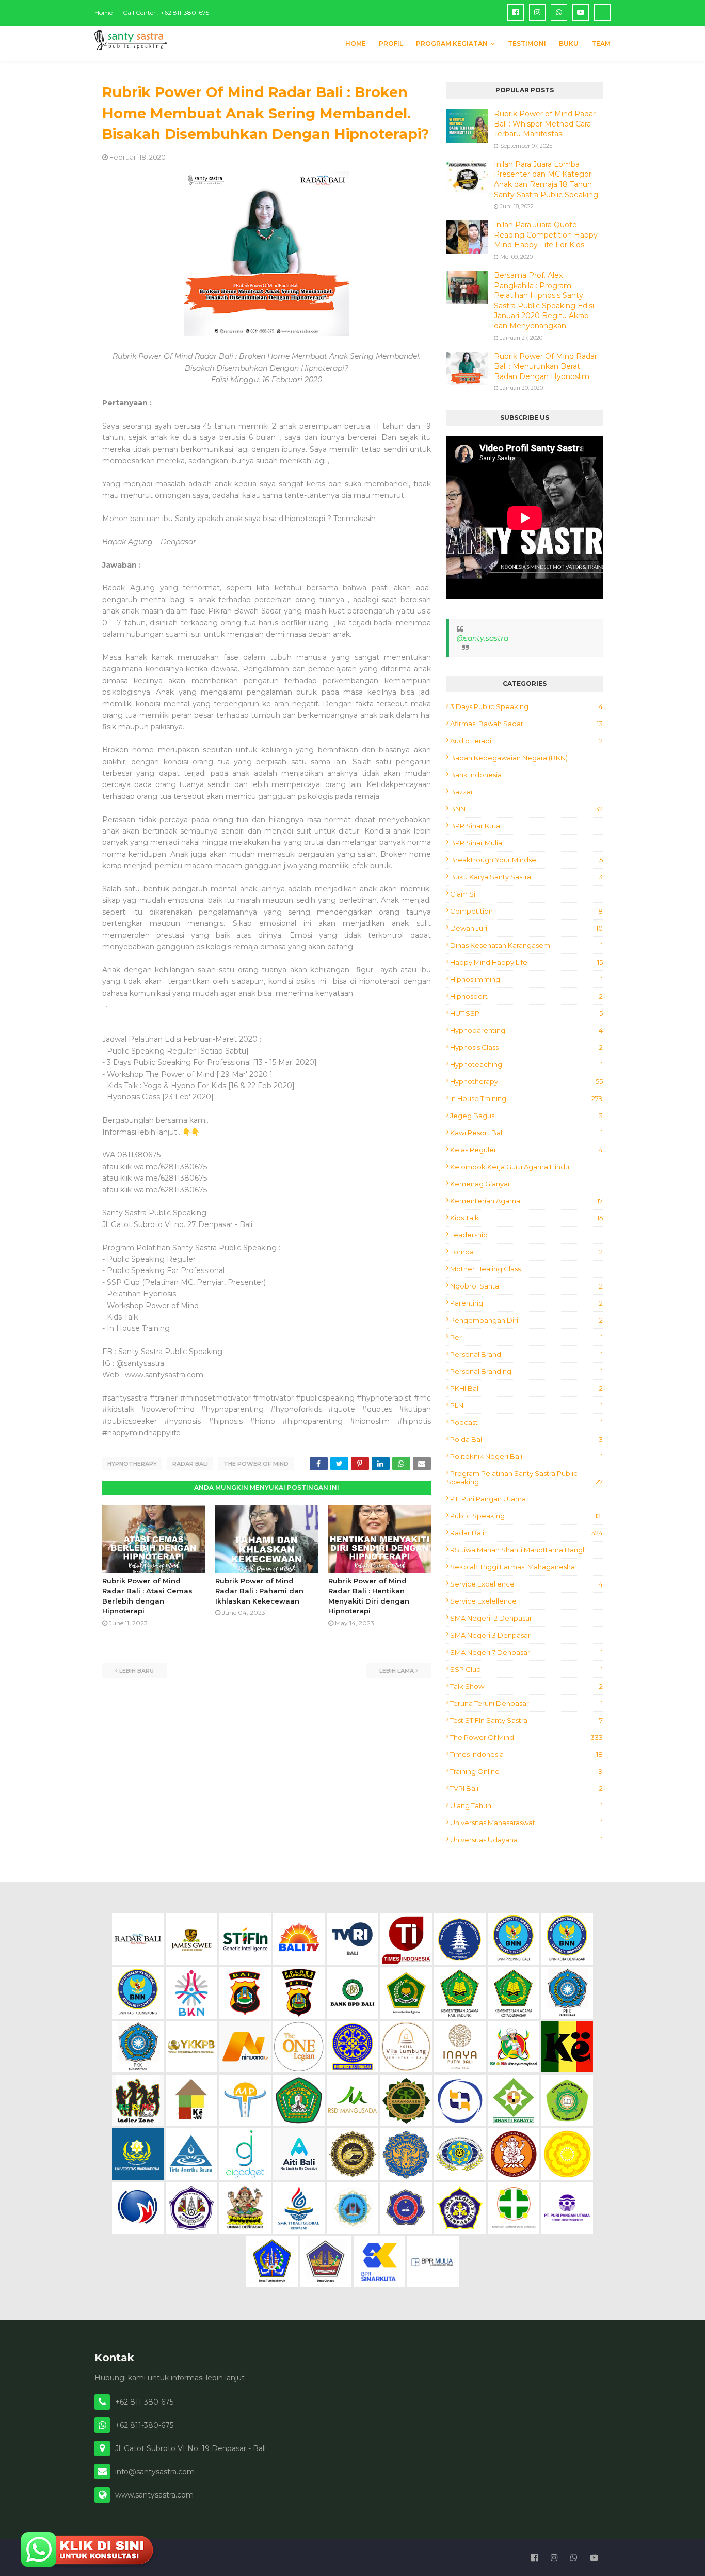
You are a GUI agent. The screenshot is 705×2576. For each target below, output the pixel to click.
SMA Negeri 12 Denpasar (526, 1618)
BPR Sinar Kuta (526, 826)
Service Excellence (526, 1584)
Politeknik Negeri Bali (526, 1456)
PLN (526, 1405)
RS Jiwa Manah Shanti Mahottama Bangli (526, 1550)
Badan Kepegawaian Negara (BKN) (526, 758)
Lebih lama (397, 1671)
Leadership (526, 1235)
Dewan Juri (526, 928)
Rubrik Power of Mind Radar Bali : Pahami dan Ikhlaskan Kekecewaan (259, 1591)
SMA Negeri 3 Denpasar (526, 1635)
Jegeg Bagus (526, 1116)
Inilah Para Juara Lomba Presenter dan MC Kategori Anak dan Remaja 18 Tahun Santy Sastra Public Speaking (546, 179)
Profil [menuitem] (391, 44)
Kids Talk (526, 1218)
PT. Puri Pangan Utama (526, 1499)
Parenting (526, 1303)
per (526, 1337)
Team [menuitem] (601, 44)
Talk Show (526, 1686)
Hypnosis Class (526, 1047)
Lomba (526, 1252)
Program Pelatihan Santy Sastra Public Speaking (525, 1478)
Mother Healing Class (526, 1269)
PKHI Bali (526, 1388)
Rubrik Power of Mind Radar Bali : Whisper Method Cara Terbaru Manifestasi (545, 124)
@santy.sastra (483, 638)
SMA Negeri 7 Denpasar (526, 1652)
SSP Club (526, 1669)
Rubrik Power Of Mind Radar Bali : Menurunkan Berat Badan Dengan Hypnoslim (546, 366)
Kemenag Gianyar (526, 1184)
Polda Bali (526, 1439)
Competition (526, 911)
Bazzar (526, 792)
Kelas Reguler (526, 1150)
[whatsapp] (559, 12)
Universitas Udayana (526, 1840)
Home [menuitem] (356, 44)
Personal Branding (526, 1371)
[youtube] (581, 12)
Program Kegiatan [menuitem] (452, 44)
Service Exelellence (526, 1601)
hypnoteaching (526, 1064)
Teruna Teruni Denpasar (526, 1703)
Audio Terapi (526, 741)
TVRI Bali (526, 1788)
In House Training (526, 1098)
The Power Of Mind (256, 1464)
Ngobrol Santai (526, 1286)
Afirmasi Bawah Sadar (526, 724)
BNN (526, 809)
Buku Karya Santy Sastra (526, 877)
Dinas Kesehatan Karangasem (526, 945)
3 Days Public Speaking (526, 706)
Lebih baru (137, 1671)
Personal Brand (526, 1354)
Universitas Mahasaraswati (526, 1823)
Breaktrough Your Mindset (526, 860)
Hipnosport (526, 996)
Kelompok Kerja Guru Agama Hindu (526, 1167)
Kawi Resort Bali (526, 1133)
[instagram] (537, 12)
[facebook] (516, 12)
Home (103, 13)
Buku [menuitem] (569, 44)
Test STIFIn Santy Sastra (526, 1720)
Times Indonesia (526, 1754)
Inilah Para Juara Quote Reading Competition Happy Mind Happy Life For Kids (546, 235)
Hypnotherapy (132, 1464)
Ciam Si (526, 894)
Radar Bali (190, 1464)
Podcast (526, 1422)
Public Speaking (526, 1516)
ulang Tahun (526, 1805)
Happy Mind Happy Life (526, 962)
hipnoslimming (526, 979)
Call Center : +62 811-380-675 (166, 13)
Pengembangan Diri (526, 1320)
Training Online (526, 1771)
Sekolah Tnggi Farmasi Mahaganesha (526, 1567)
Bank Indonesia (526, 775)
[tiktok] (602, 12)
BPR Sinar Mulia (526, 843)
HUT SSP (526, 1013)
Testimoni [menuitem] (527, 44)
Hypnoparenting (526, 1030)
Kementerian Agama (526, 1201)
